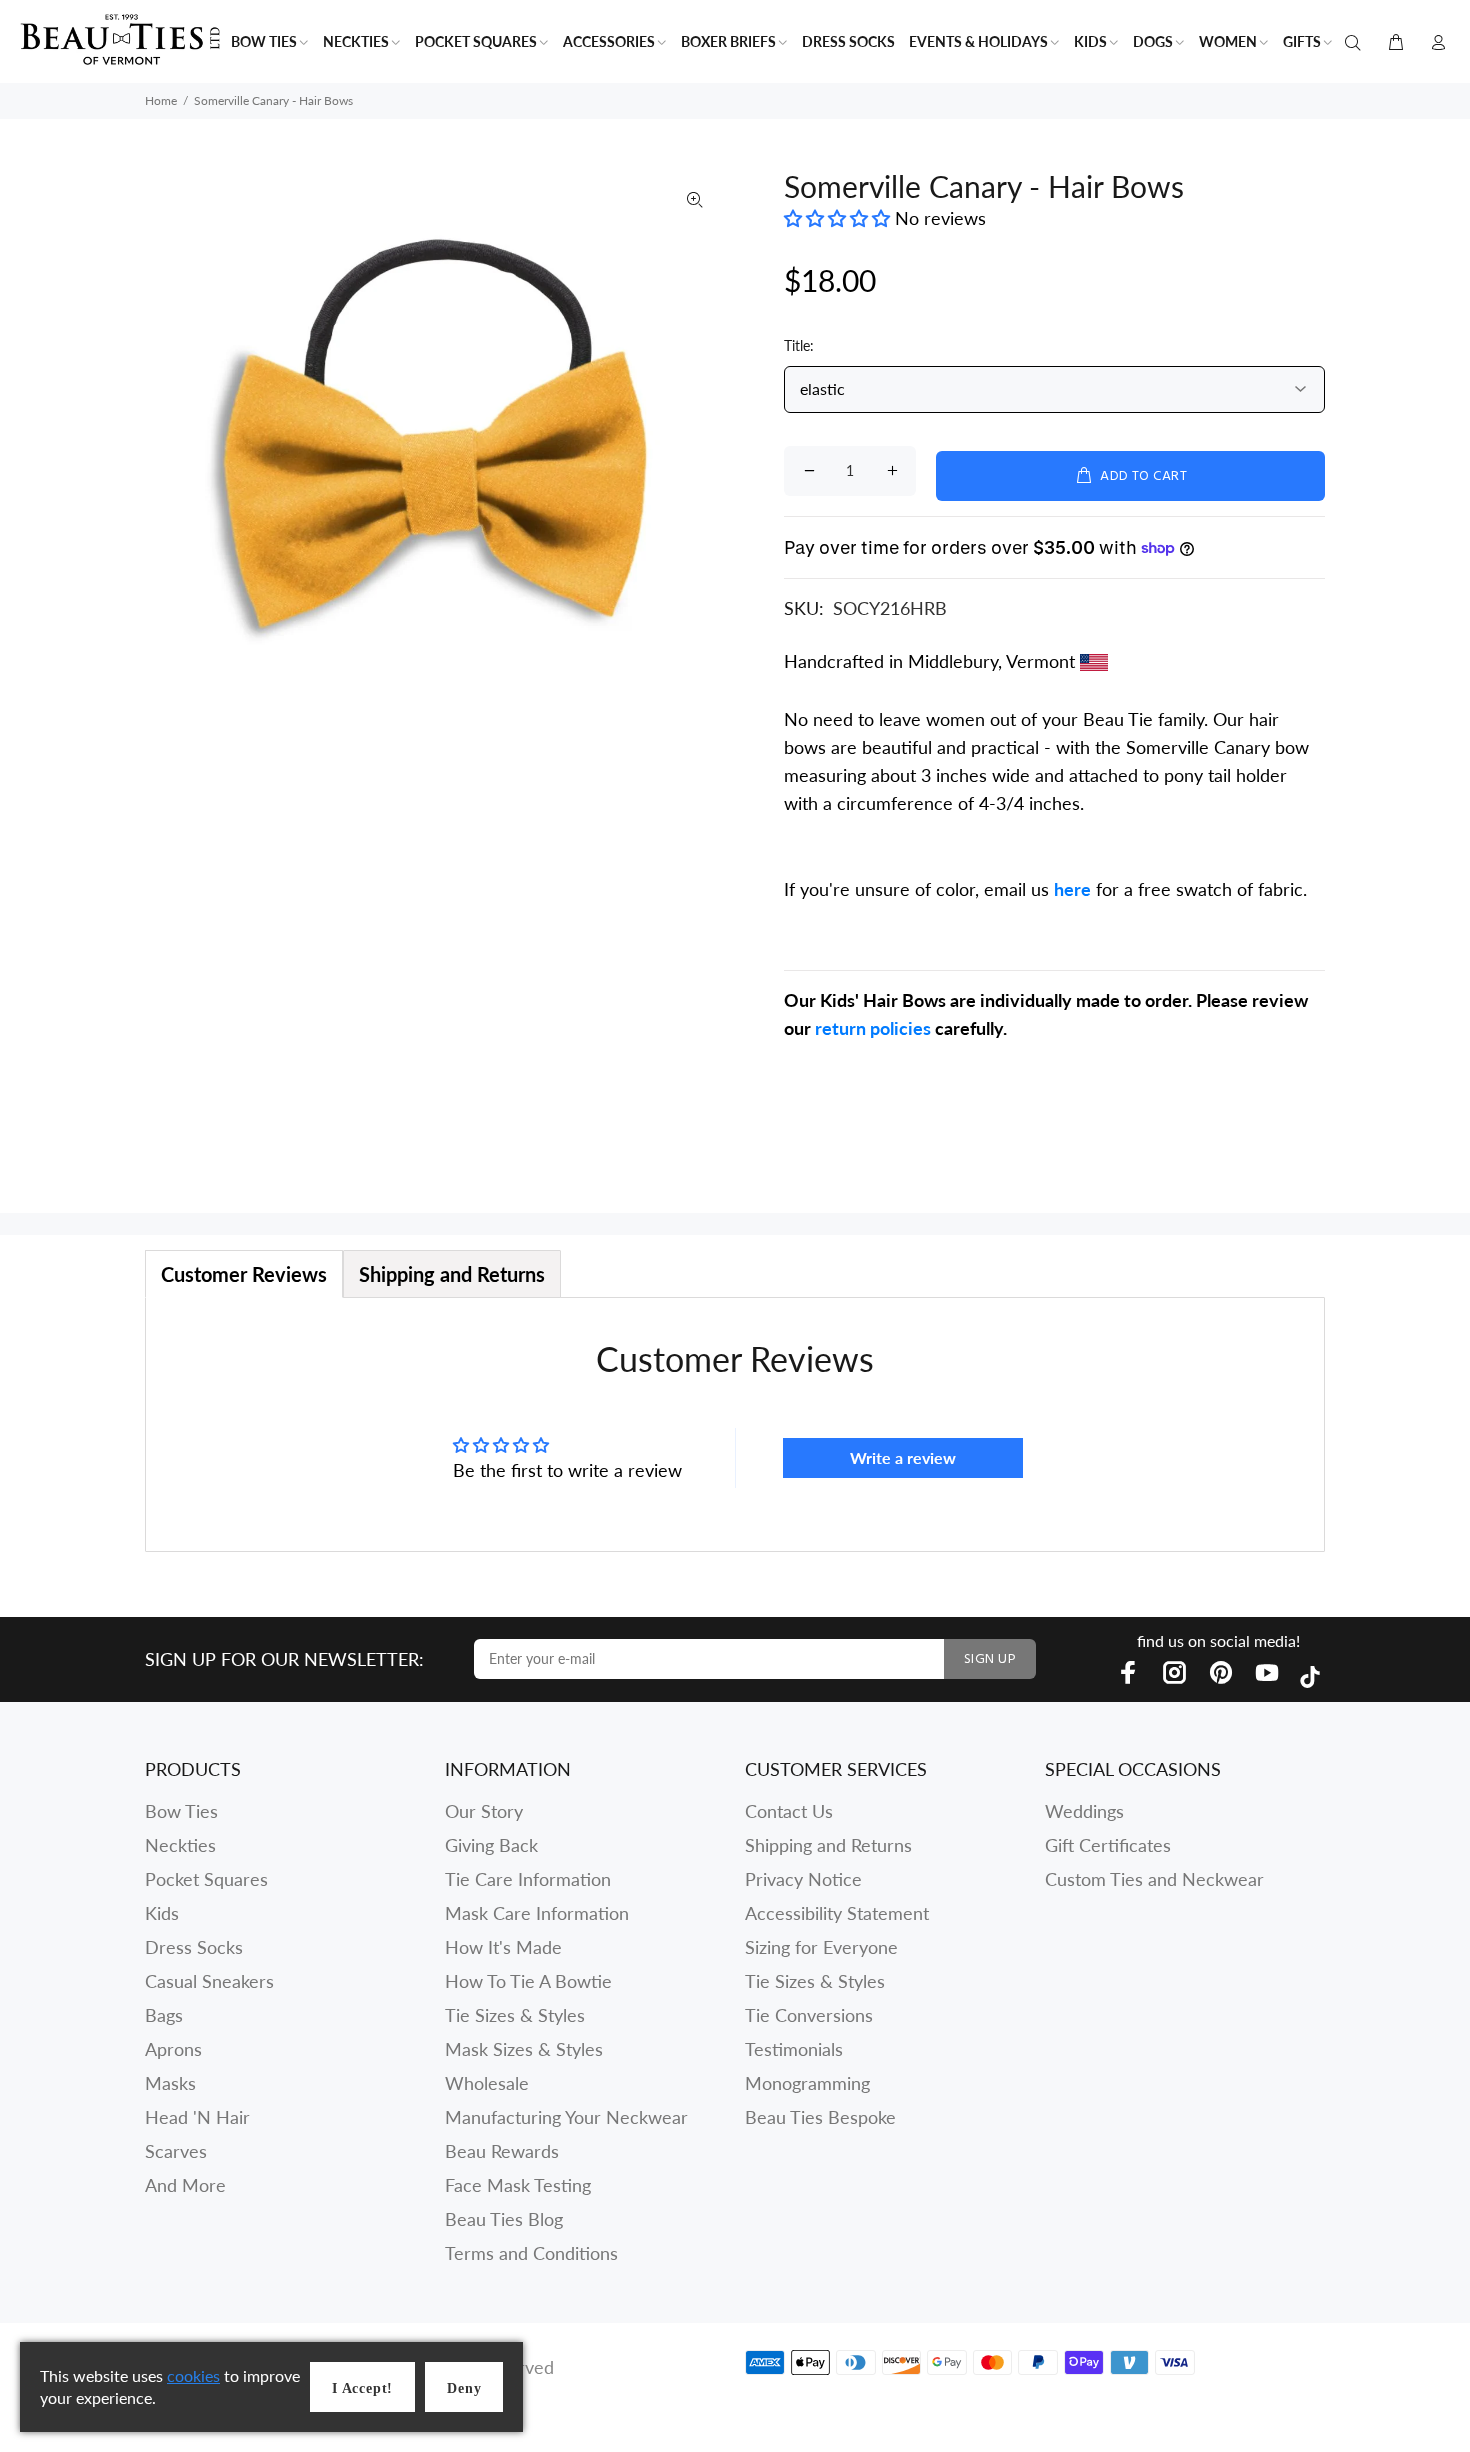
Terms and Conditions (531, 2253)
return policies (873, 1028)
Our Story (484, 1811)
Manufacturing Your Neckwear (566, 2117)
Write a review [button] (903, 1457)
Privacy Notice (803, 1879)
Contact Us (789, 1811)
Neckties (180, 1845)
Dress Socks (194, 1947)
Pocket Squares (206, 1879)
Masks (170, 2083)
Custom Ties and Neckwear (1154, 1879)
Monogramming (807, 2083)
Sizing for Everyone (821, 1947)
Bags (164, 2015)
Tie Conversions (809, 2015)
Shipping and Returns (828, 1845)
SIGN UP (990, 1659)
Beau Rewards (502, 2151)
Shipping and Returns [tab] (452, 1274)
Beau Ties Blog (504, 2219)
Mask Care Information (537, 1913)
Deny (464, 2388)
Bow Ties (181, 1811)
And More (185, 2185)
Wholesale (487, 2083)
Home (161, 100)
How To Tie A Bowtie (528, 1981)
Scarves (176, 2151)
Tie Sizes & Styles (515, 2015)
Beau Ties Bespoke (820, 2117)
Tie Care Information (528, 1879)
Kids (162, 1913)
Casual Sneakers (209, 1981)
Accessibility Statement (837, 1913)
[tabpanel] (735, 1424)
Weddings (1084, 1811)
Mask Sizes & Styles (524, 2049)
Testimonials (794, 2049)
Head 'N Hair (197, 2117)
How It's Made (503, 1947)
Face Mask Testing (518, 2185)
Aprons (173, 2049)
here (1072, 889)
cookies (193, 2375)
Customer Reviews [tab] (244, 1274)
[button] (839, 218)
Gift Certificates (1108, 1845)
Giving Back (491, 1845)
